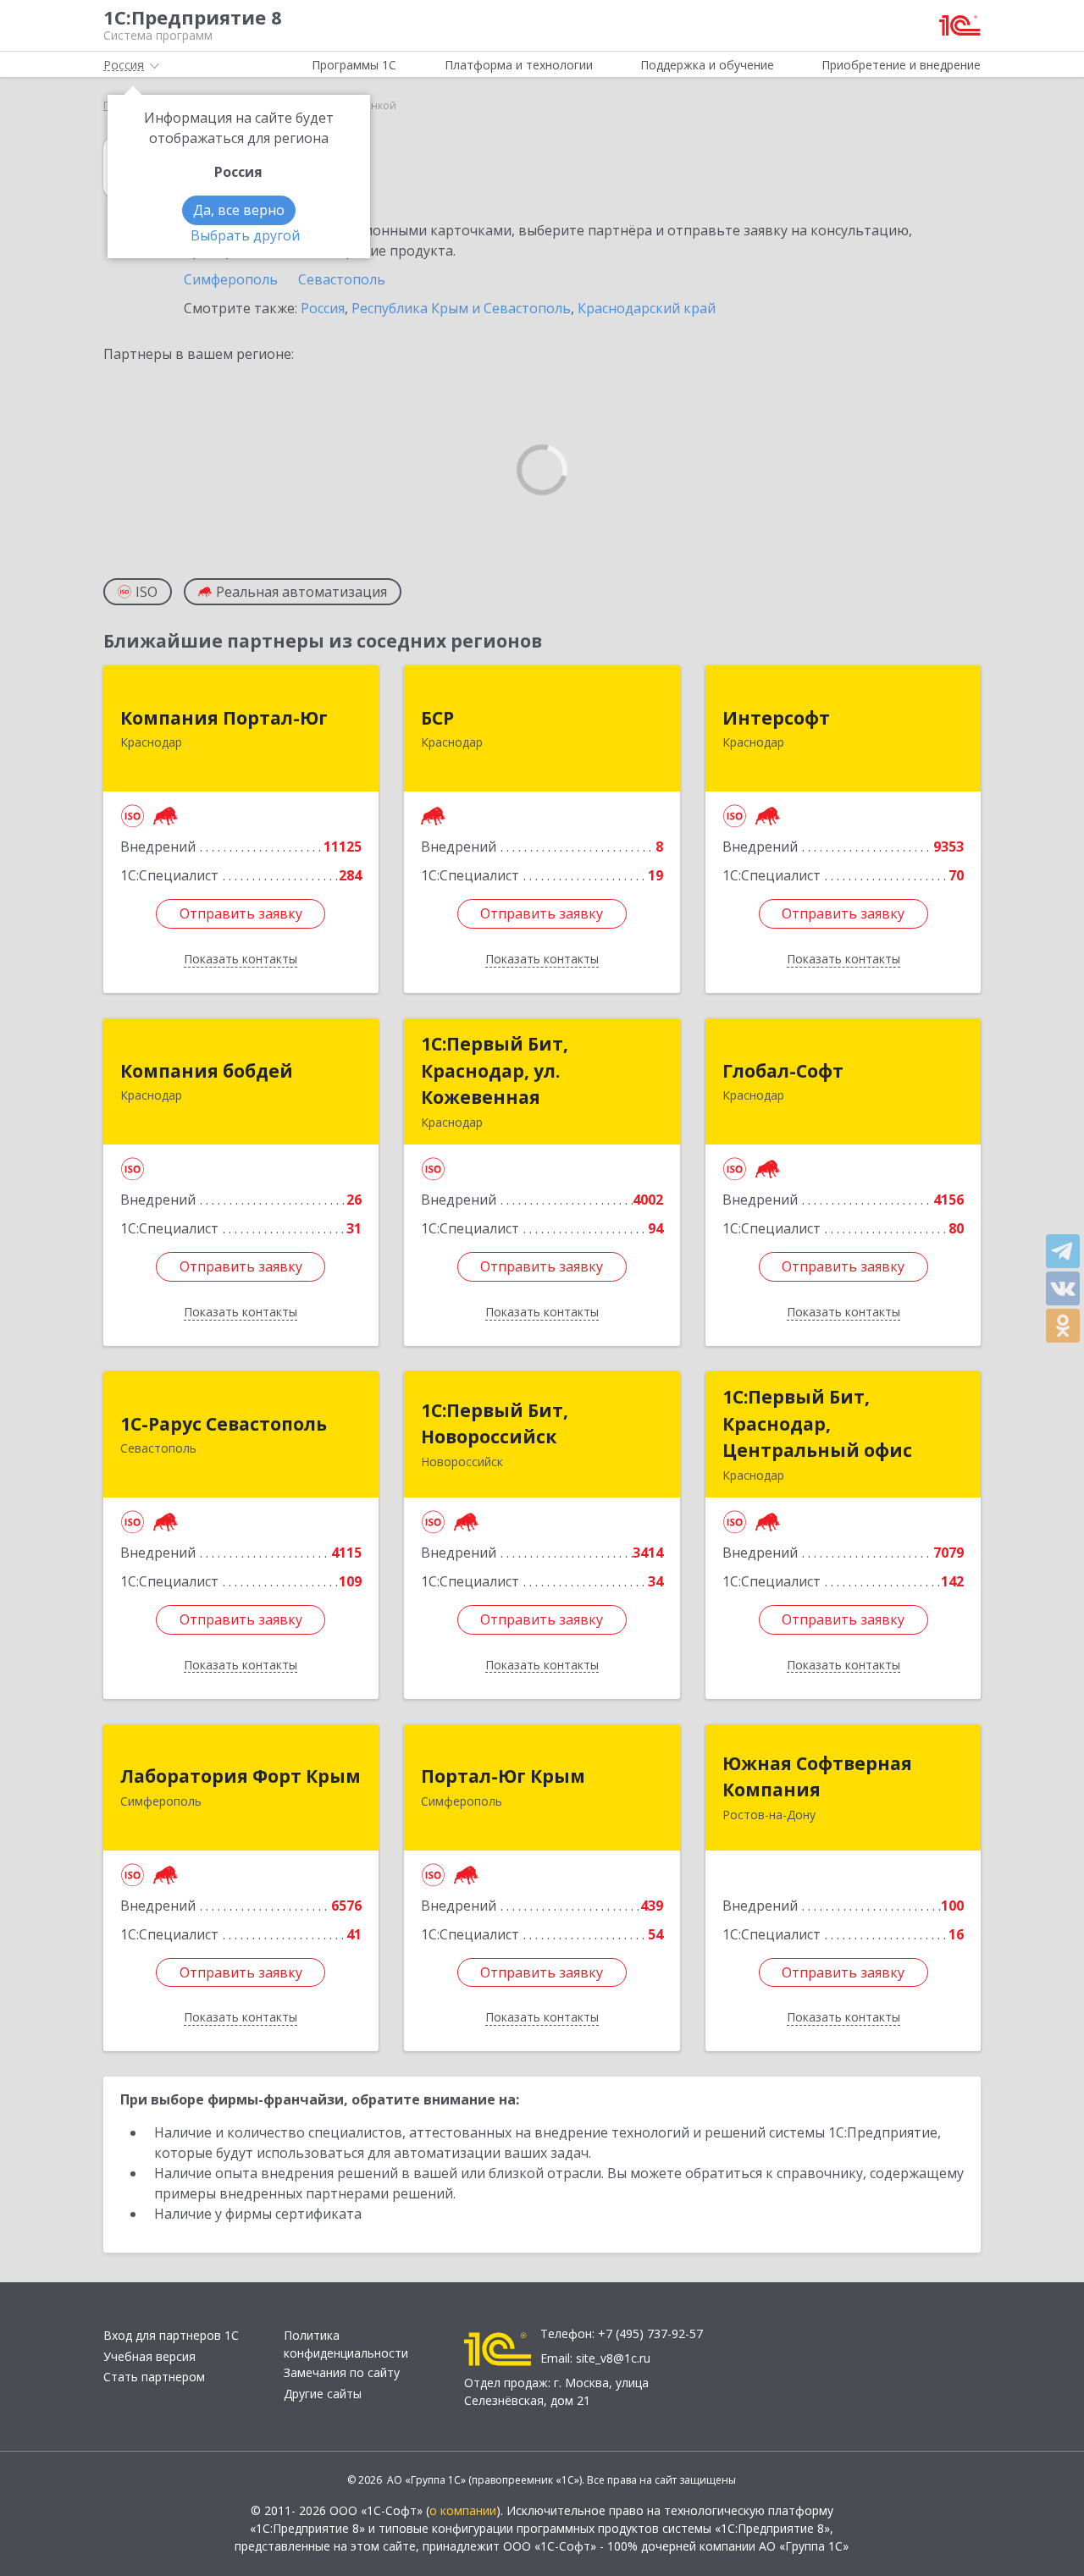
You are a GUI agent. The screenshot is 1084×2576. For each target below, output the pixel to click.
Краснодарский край (647, 308)
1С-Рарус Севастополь (224, 1424)
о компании (463, 2510)
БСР (437, 718)
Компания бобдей (207, 1071)
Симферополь (231, 279)
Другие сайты (323, 2394)
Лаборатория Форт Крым (241, 1776)
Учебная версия (149, 2356)
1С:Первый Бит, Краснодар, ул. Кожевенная (495, 1070)
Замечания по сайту (342, 2372)
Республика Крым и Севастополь (461, 308)
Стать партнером (154, 2377)
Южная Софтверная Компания (817, 1777)
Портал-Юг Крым (503, 1776)
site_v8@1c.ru (613, 2358)
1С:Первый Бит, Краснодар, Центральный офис (817, 1423)
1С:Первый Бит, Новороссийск (495, 1424)
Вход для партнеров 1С (171, 2335)
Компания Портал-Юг (224, 718)
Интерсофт (776, 718)
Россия (323, 308)
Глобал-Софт (783, 1071)
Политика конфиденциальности (346, 2344)
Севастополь (342, 279)
